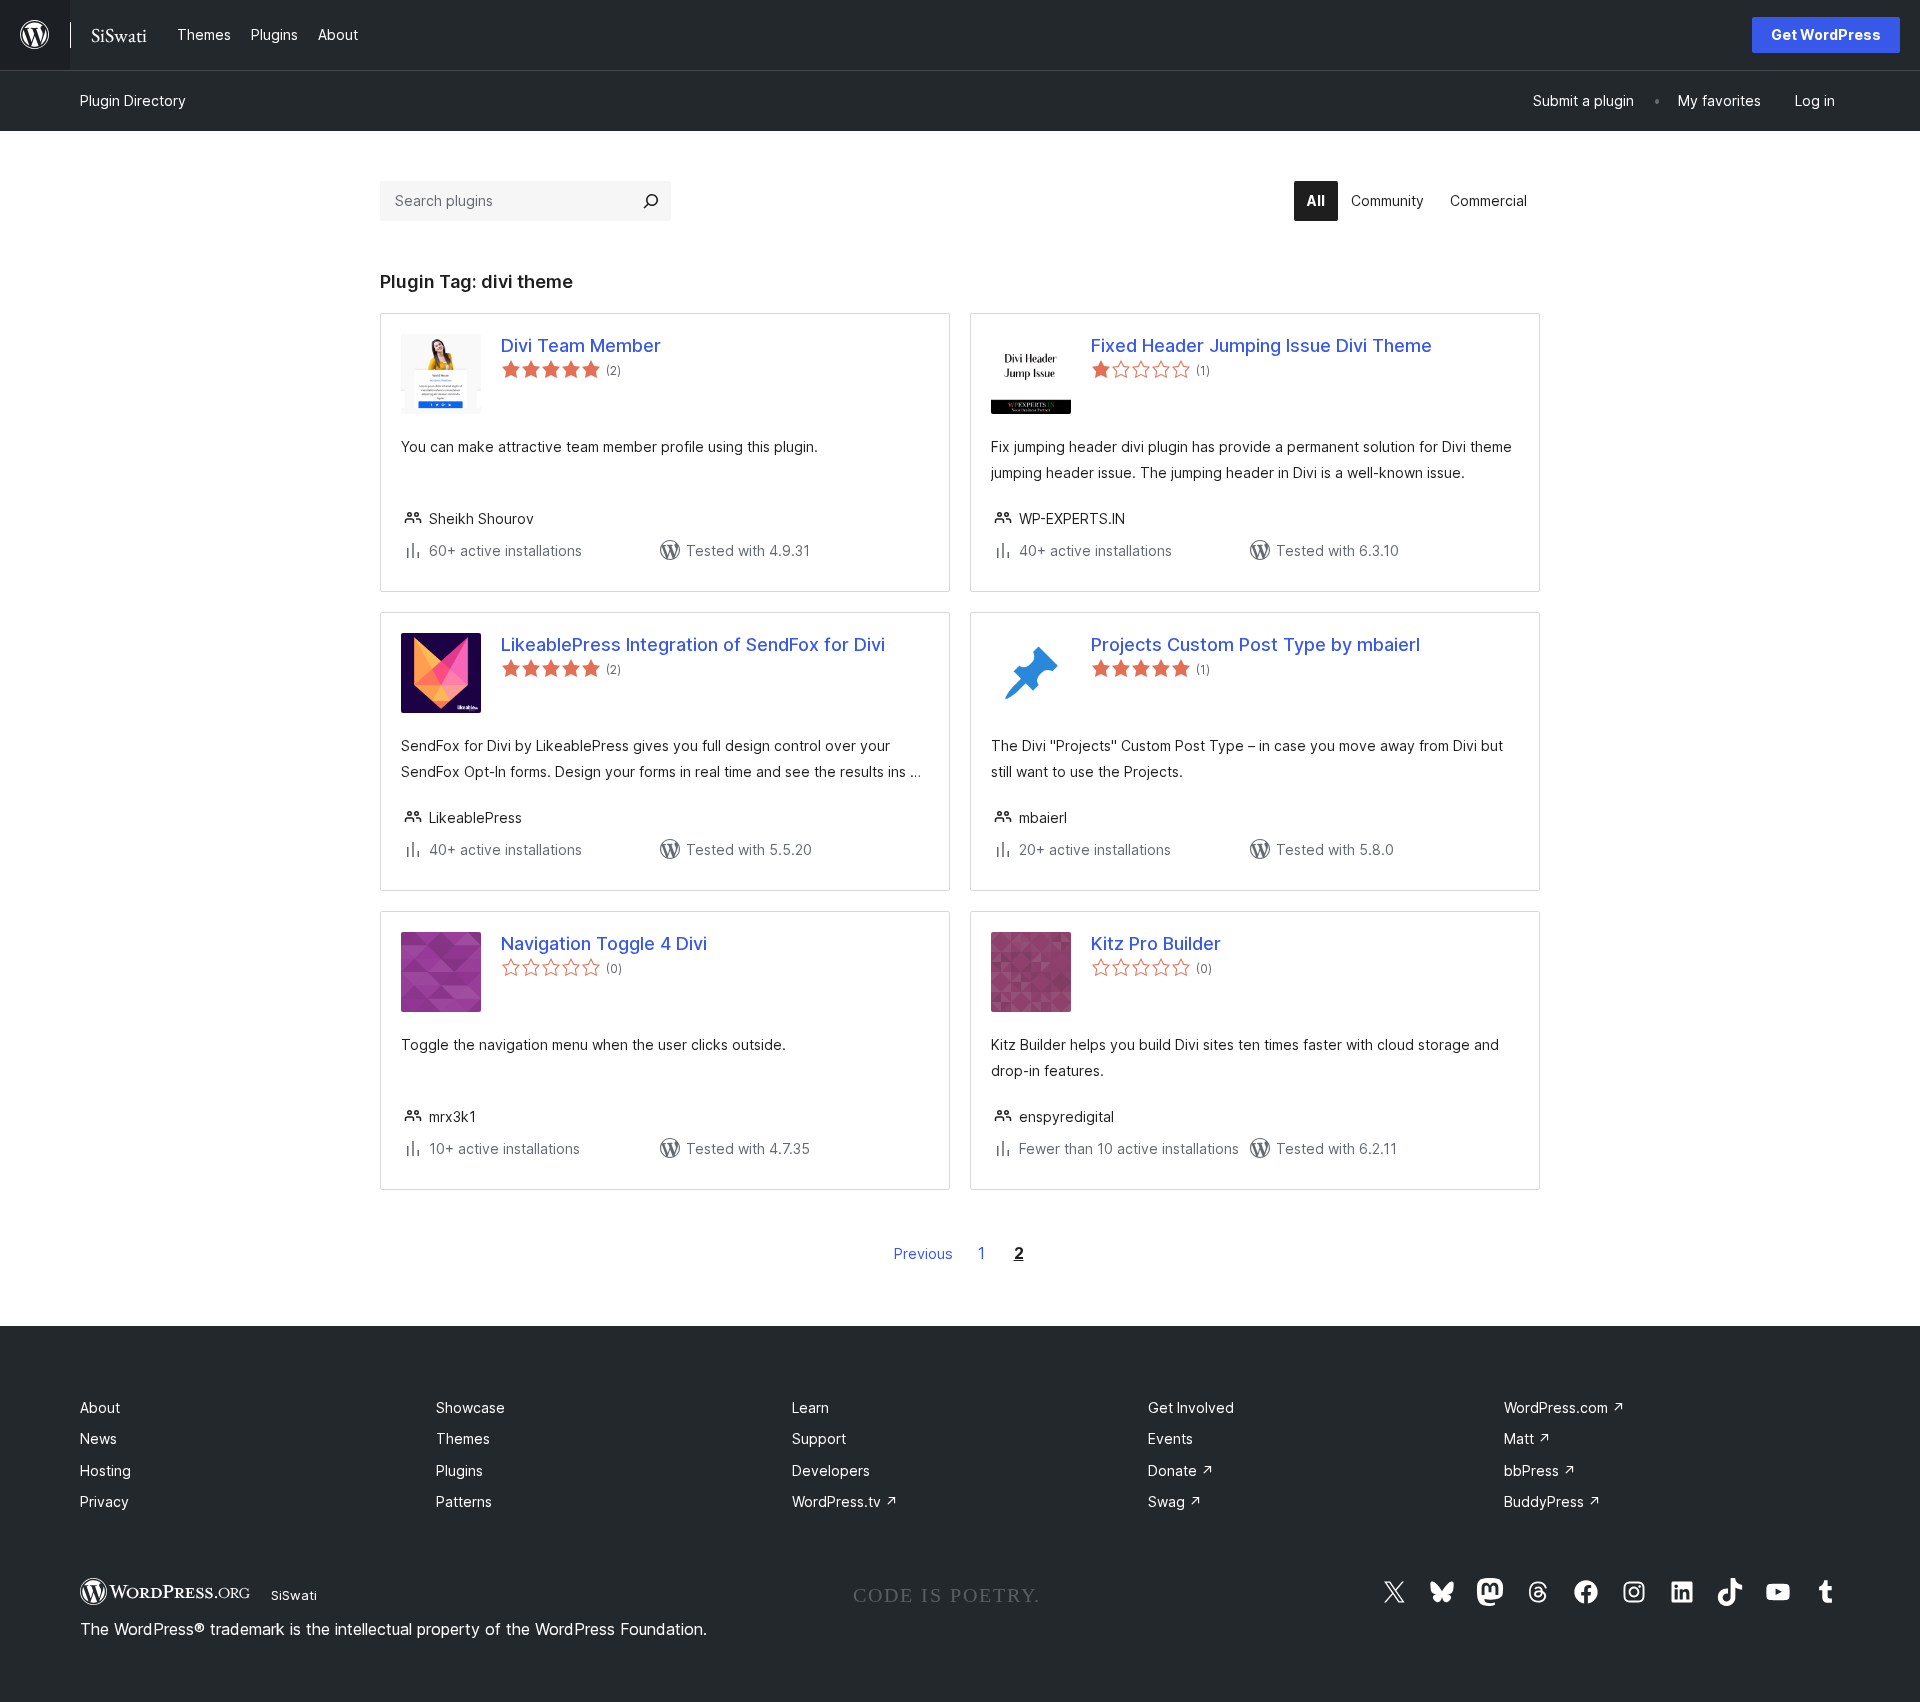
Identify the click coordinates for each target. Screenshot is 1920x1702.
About (100, 1407)
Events (1170, 1438)
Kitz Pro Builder (1156, 943)
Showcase (470, 1407)
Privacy (104, 1501)
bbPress (1540, 1470)
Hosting (105, 1470)
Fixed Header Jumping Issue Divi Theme (1261, 345)
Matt (1527, 1438)
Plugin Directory (133, 100)
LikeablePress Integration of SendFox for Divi (693, 644)
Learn (810, 1407)
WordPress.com (1564, 1407)
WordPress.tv (845, 1501)
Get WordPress (1826, 34)
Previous (923, 1253)
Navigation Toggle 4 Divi (604, 943)
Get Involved (1191, 1407)
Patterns (464, 1501)
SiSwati (294, 1595)
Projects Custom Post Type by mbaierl (1255, 644)
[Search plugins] (651, 201)
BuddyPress (1552, 1501)
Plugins (459, 1470)
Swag (1175, 1501)
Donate (1181, 1470)
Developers (831, 1470)
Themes (463, 1438)
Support (819, 1438)
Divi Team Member (581, 345)
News (98, 1438)
